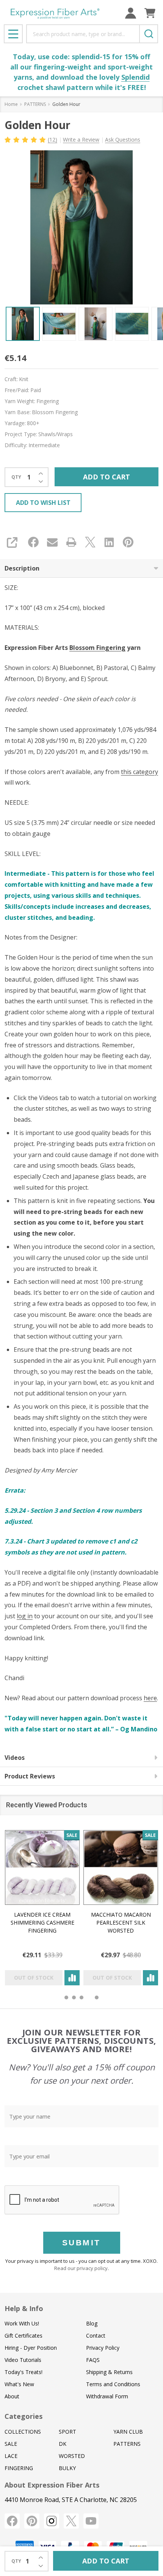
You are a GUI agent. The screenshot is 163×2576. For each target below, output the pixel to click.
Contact (96, 2336)
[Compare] (72, 1978)
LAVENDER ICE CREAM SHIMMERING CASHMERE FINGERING (42, 1923)
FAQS (93, 2360)
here (150, 1698)
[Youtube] (91, 2521)
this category (139, 772)
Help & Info (24, 2308)
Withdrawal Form (107, 2396)
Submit (81, 2243)
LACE (11, 2456)
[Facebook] (33, 542)
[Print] (71, 542)
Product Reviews (30, 1776)
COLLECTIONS (23, 2432)
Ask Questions (123, 140)
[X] (90, 542)
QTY (16, 477)
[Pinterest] (128, 542)
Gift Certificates (24, 2336)
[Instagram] (52, 2521)
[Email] (52, 542)
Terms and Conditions (113, 2384)
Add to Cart (107, 477)
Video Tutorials (23, 2360)
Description (22, 568)
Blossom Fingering (97, 648)
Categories (24, 2416)
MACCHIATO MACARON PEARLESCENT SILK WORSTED (121, 1923)
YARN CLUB (128, 2432)
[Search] (149, 34)
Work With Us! (22, 2323)
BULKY (67, 2468)
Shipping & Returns (109, 2372)
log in (25, 1616)
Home (11, 104)
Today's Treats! (24, 2372)
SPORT (67, 2432)
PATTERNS (127, 2444)
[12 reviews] (26, 139)
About (12, 2396)
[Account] (131, 13)
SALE (11, 2444)
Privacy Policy (103, 2348)
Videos (15, 1758)
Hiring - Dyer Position (31, 2348)
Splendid (136, 77)
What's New (19, 2384)
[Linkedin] (109, 542)
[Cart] (150, 13)
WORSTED (72, 2456)
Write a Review (81, 140)
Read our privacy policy (81, 2268)
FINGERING (19, 2468)
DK (63, 2444)
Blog (92, 2323)
